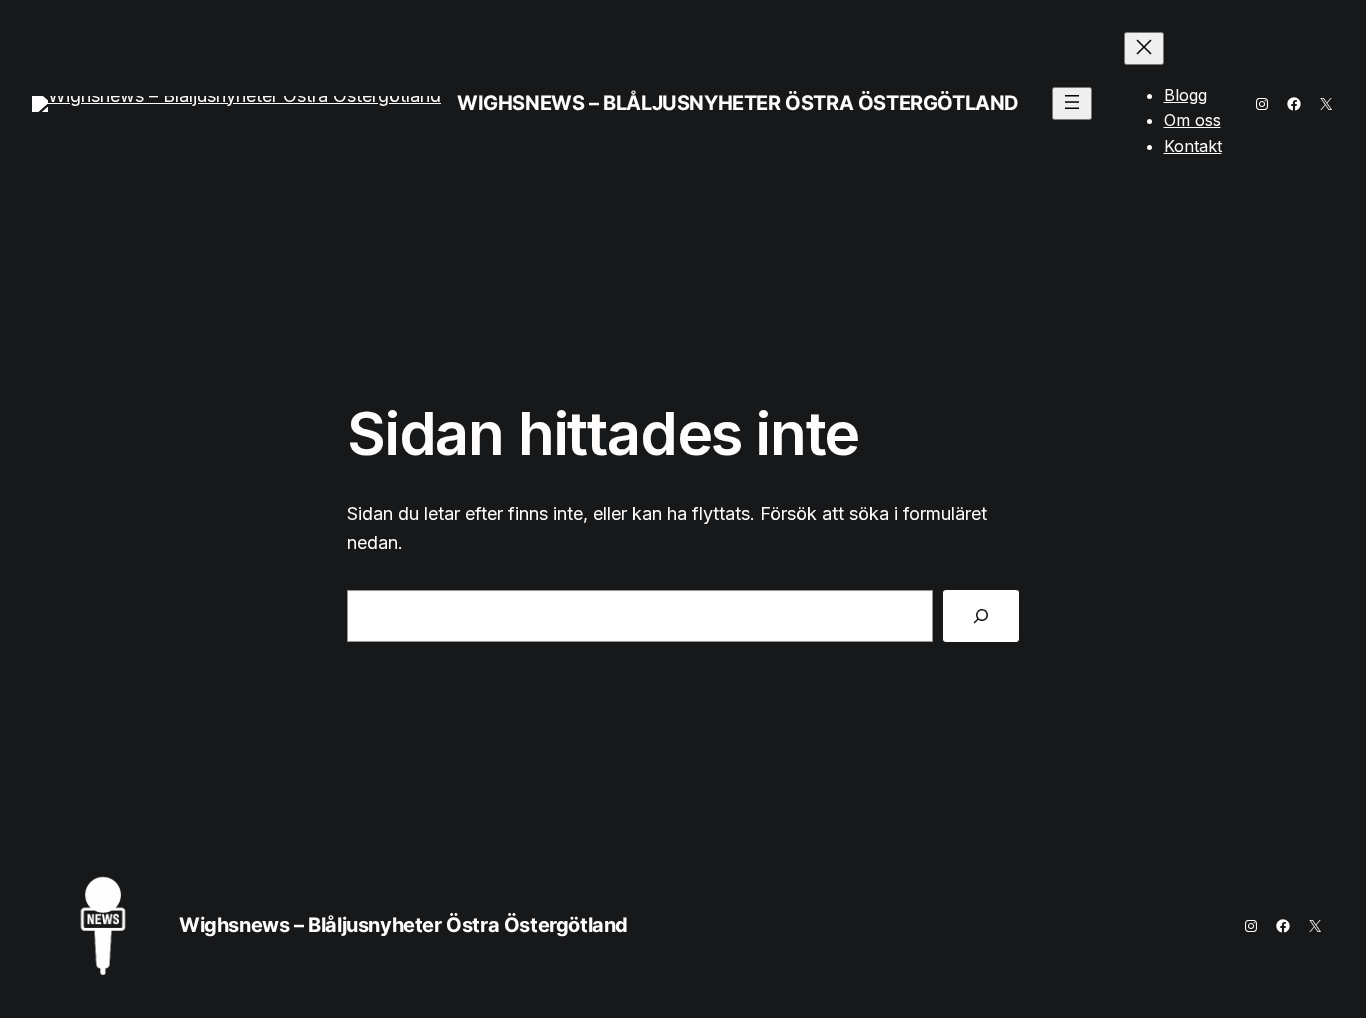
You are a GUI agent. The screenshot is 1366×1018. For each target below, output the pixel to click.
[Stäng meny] (1144, 48)
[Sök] (981, 616)
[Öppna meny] (1072, 103)
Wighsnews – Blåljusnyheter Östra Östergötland (738, 103)
